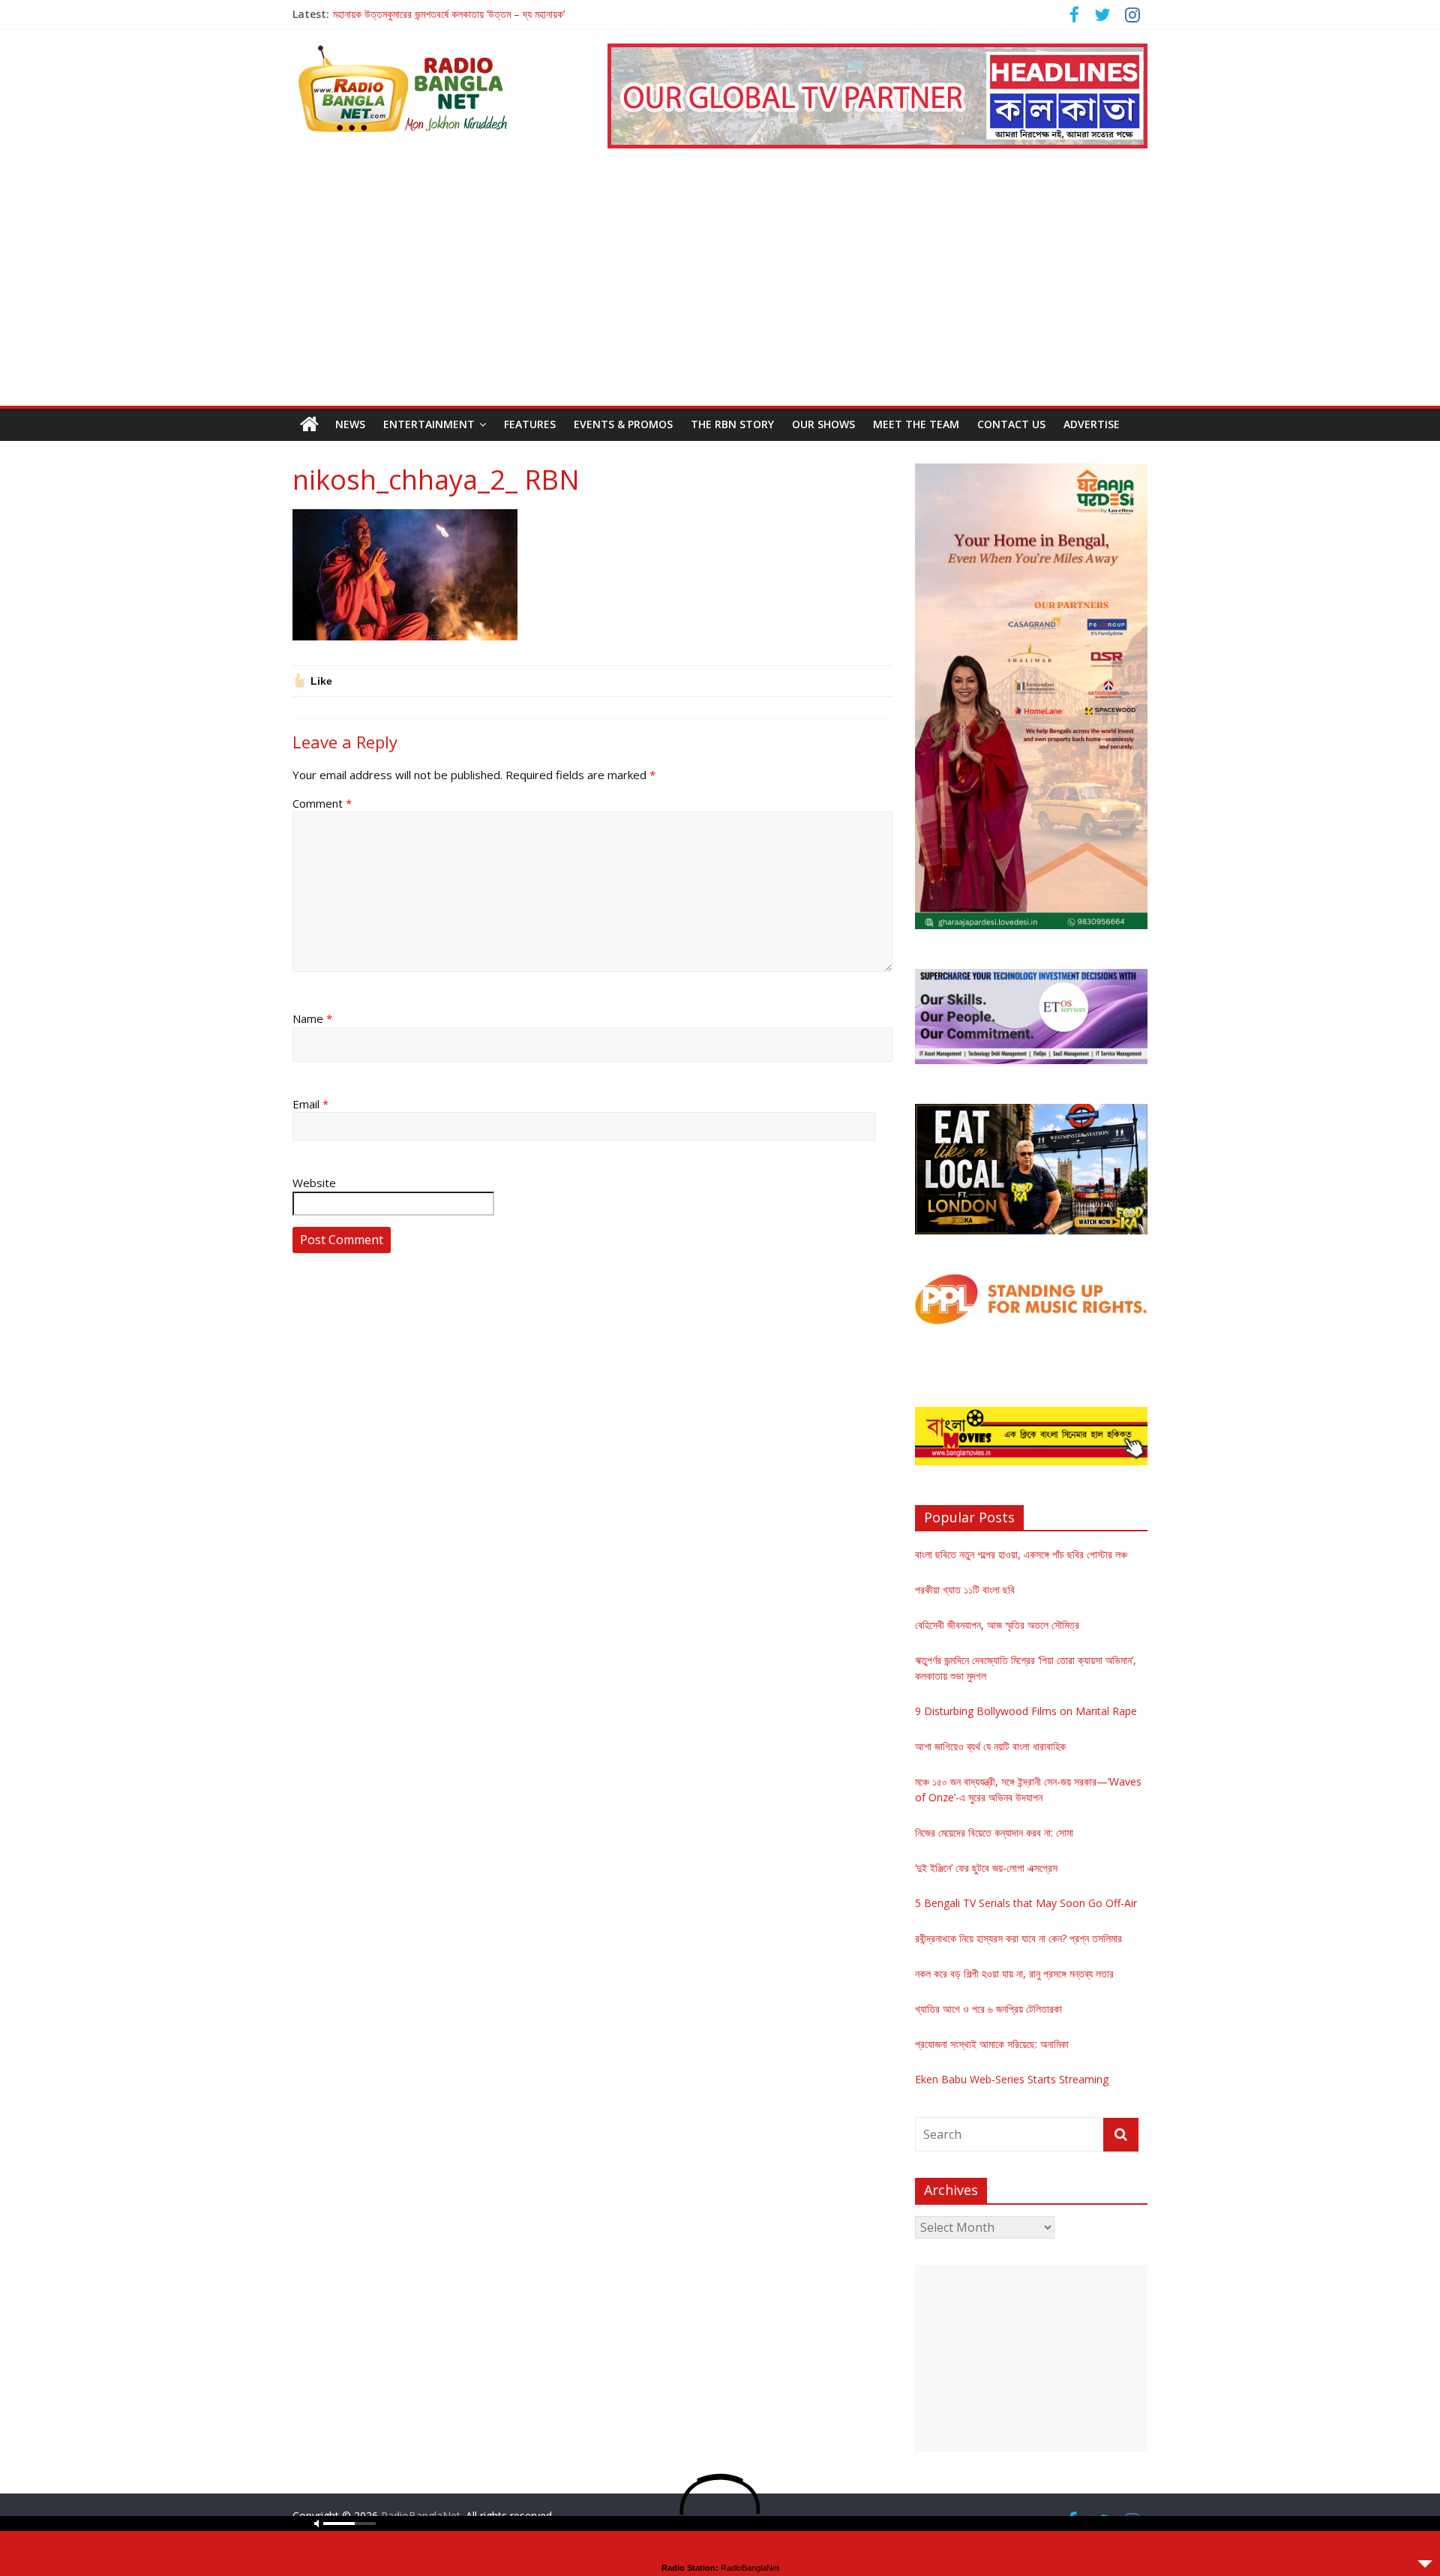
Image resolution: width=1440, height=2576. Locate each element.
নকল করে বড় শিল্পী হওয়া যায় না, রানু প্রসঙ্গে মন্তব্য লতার (1014, 1973)
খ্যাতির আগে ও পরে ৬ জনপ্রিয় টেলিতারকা (988, 2009)
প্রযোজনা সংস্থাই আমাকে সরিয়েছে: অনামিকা (992, 2044)
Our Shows (823, 424)
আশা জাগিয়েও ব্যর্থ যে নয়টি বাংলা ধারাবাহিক (990, 1746)
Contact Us (1011, 424)
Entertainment (429, 424)
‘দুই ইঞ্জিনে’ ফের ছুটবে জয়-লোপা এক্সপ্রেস (986, 1868)
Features (530, 424)
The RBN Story (732, 424)
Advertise (1092, 424)
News (350, 424)
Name (312, 1018)
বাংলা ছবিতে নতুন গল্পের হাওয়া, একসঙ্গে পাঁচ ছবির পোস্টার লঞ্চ (1021, 1554)
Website (314, 1183)
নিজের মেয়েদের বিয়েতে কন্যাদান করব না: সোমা (994, 1832)
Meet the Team (916, 424)
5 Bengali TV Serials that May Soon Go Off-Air (1026, 1903)
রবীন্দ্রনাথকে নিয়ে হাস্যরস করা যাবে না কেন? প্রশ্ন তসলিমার (1018, 1938)
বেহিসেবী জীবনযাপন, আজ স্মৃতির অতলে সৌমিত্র (997, 1625)
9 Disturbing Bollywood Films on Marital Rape (1026, 1711)
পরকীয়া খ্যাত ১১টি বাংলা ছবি (965, 1589)
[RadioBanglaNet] (309, 424)
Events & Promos (623, 424)
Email (310, 1104)
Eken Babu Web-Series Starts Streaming (1012, 2079)
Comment (322, 803)
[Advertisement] (720, 293)
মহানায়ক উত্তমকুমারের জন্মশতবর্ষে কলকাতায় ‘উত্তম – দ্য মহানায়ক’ (449, 14)
